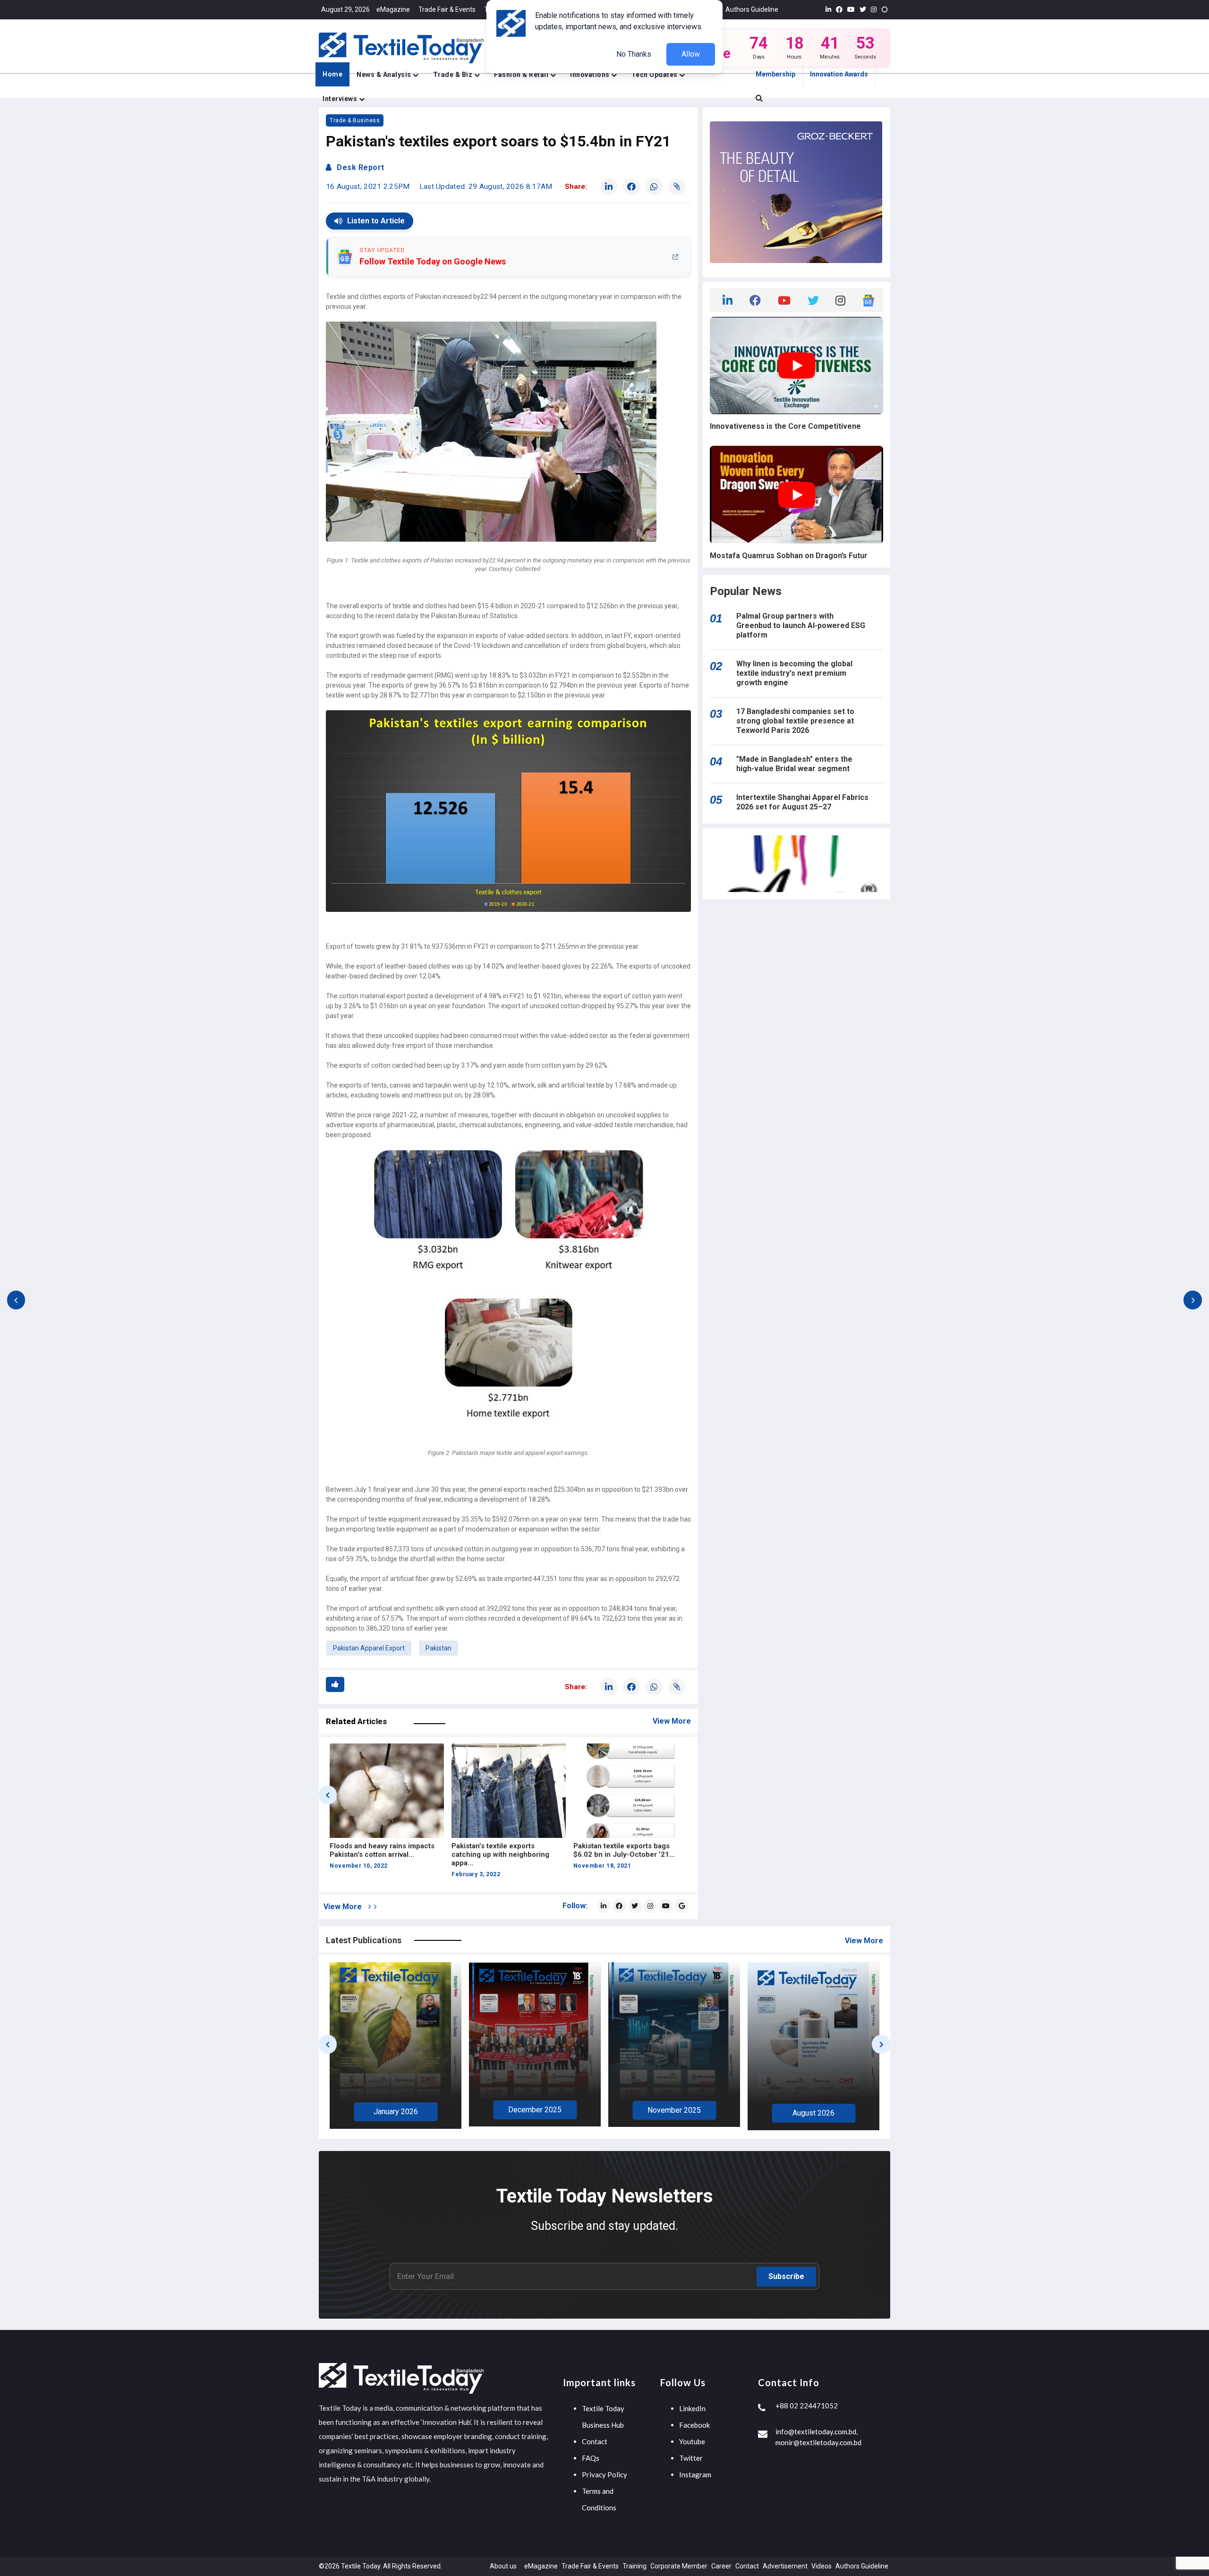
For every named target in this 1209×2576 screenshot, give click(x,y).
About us (503, 2566)
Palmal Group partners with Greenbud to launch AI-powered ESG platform (801, 625)
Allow (691, 54)
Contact (595, 2441)
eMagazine (393, 9)
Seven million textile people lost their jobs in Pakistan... (505, 1850)
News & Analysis (385, 75)
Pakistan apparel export (369, 1648)
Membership (775, 74)
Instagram (695, 2474)
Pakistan (438, 1648)
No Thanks (634, 54)
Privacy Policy (604, 2474)
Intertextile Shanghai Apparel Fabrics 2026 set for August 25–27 (802, 802)
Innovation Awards (839, 74)
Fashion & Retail (522, 75)
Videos (822, 2566)
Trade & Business (355, 120)
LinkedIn (692, 2408)
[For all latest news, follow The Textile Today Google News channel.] (681, 1906)
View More (672, 1721)
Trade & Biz (454, 75)
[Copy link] (677, 187)
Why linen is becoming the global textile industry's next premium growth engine (794, 673)
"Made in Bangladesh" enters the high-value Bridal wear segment (794, 764)
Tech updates (656, 75)
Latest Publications (364, 1940)
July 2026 (674, 2114)
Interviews (341, 99)
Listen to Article (376, 221)
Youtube (692, 2441)
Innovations (591, 75)
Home (332, 74)
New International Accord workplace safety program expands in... (617, 1854)
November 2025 (396, 2110)
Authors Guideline (752, 9)
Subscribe (786, 2276)
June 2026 (814, 2113)
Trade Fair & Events (447, 9)
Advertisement (785, 2566)
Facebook (694, 2425)
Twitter (691, 2458)
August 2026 (535, 2113)
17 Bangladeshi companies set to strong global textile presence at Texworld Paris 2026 (795, 721)
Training (634, 2566)
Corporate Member (679, 2566)
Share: (576, 187)
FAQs (591, 2458)
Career (721, 2566)
